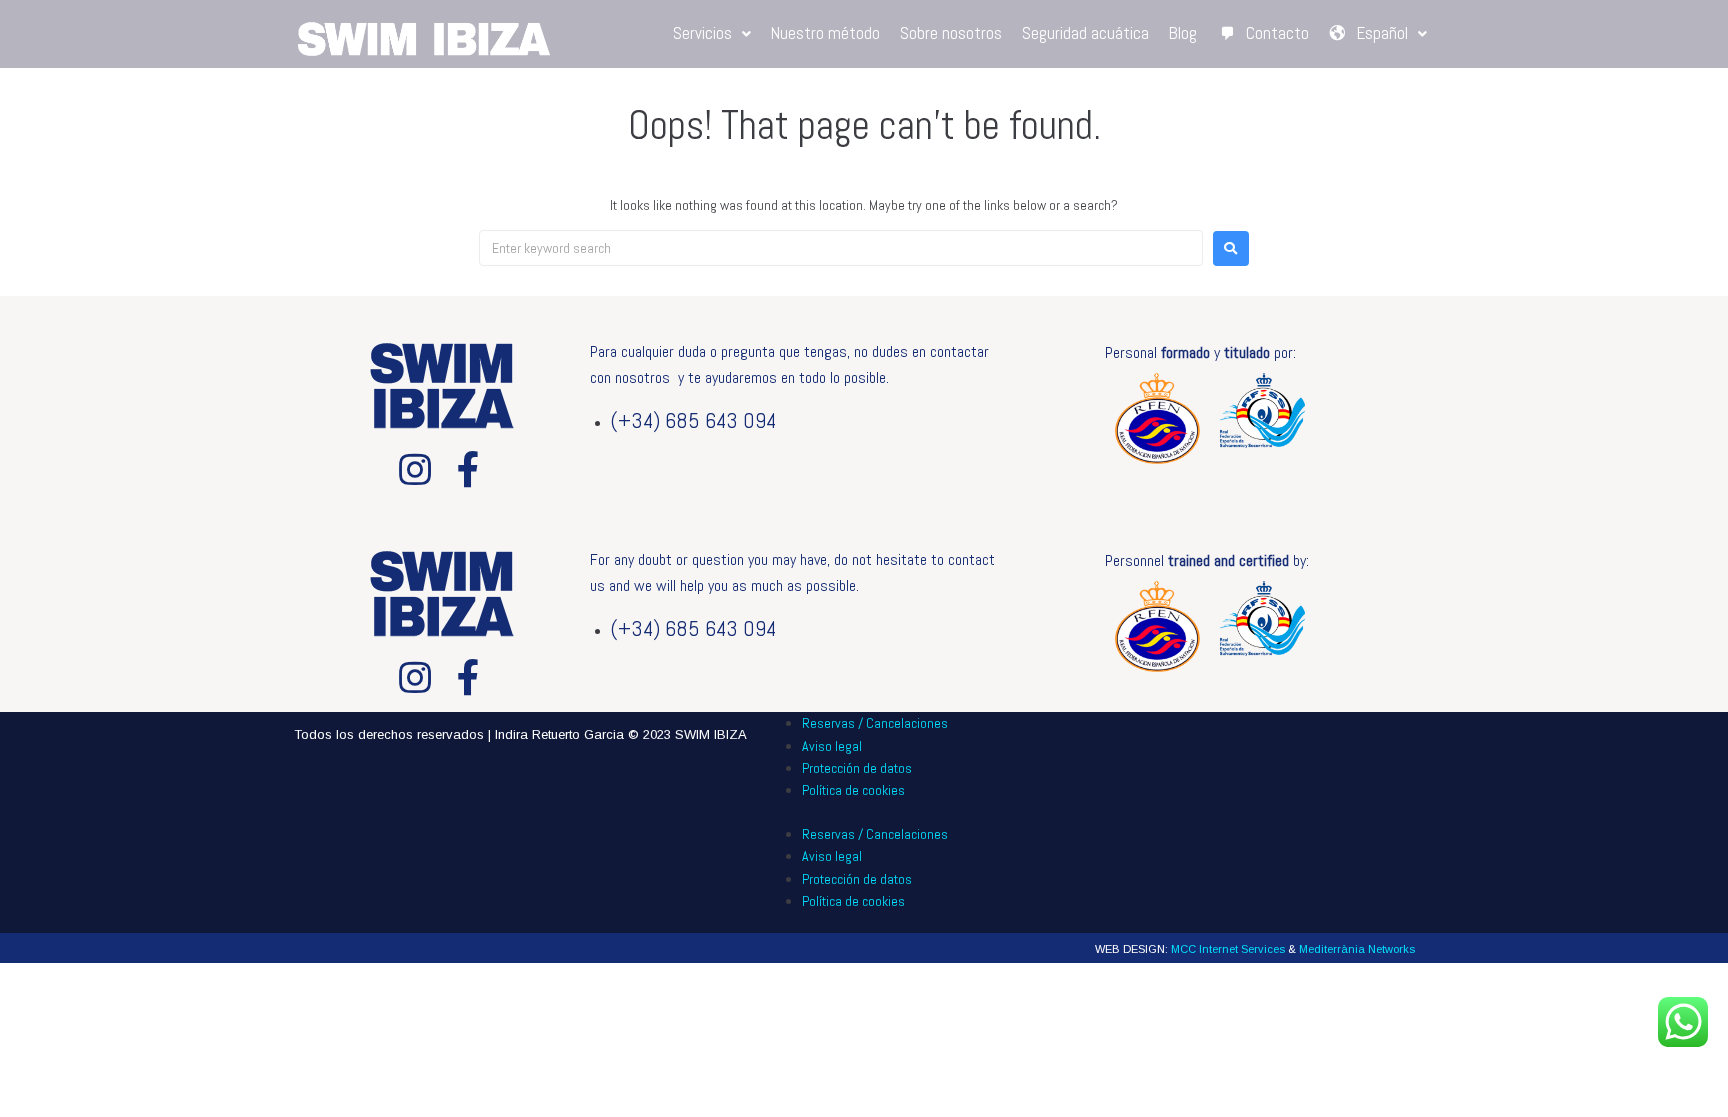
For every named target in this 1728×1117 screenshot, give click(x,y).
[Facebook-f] (469, 470)
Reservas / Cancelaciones (875, 723)
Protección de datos (857, 768)
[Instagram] (415, 470)
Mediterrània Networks (1357, 949)
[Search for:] (841, 248)
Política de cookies (853, 790)
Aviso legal (832, 746)
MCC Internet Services (1228, 949)
